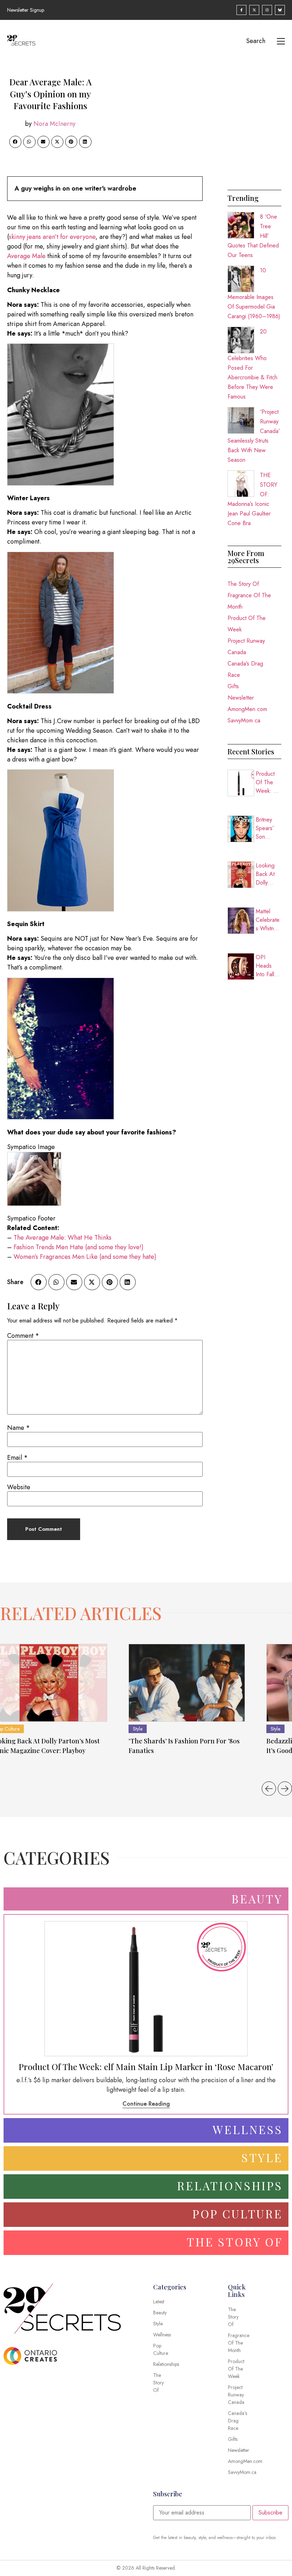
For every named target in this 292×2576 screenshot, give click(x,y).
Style (138, 1729)
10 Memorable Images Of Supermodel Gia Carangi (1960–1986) (254, 293)
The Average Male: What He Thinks (62, 1238)
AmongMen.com (247, 709)
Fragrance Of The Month (249, 601)
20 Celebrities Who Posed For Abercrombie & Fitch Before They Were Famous (252, 364)
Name (19, 1428)
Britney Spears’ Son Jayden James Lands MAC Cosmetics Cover (268, 828)
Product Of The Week (247, 624)
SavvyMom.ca (244, 720)
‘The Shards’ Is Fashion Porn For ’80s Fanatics (184, 1746)
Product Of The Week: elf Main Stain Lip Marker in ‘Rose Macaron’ (268, 782)
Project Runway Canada (246, 646)
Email (17, 1458)
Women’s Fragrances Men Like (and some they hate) (85, 1257)
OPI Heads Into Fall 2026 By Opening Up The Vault (266, 966)
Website (19, 1487)
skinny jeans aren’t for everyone (52, 237)
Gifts (233, 686)
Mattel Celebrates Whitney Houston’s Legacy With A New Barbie (268, 920)
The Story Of (243, 584)
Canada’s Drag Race (245, 669)
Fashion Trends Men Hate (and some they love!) (79, 1247)
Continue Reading (146, 2104)
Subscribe (270, 2513)
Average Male (26, 256)
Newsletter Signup (26, 10)
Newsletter (241, 698)
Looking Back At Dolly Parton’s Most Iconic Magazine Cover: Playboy (268, 874)
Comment (23, 1336)
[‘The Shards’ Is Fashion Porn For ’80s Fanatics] (187, 1683)
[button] (15, 142)
